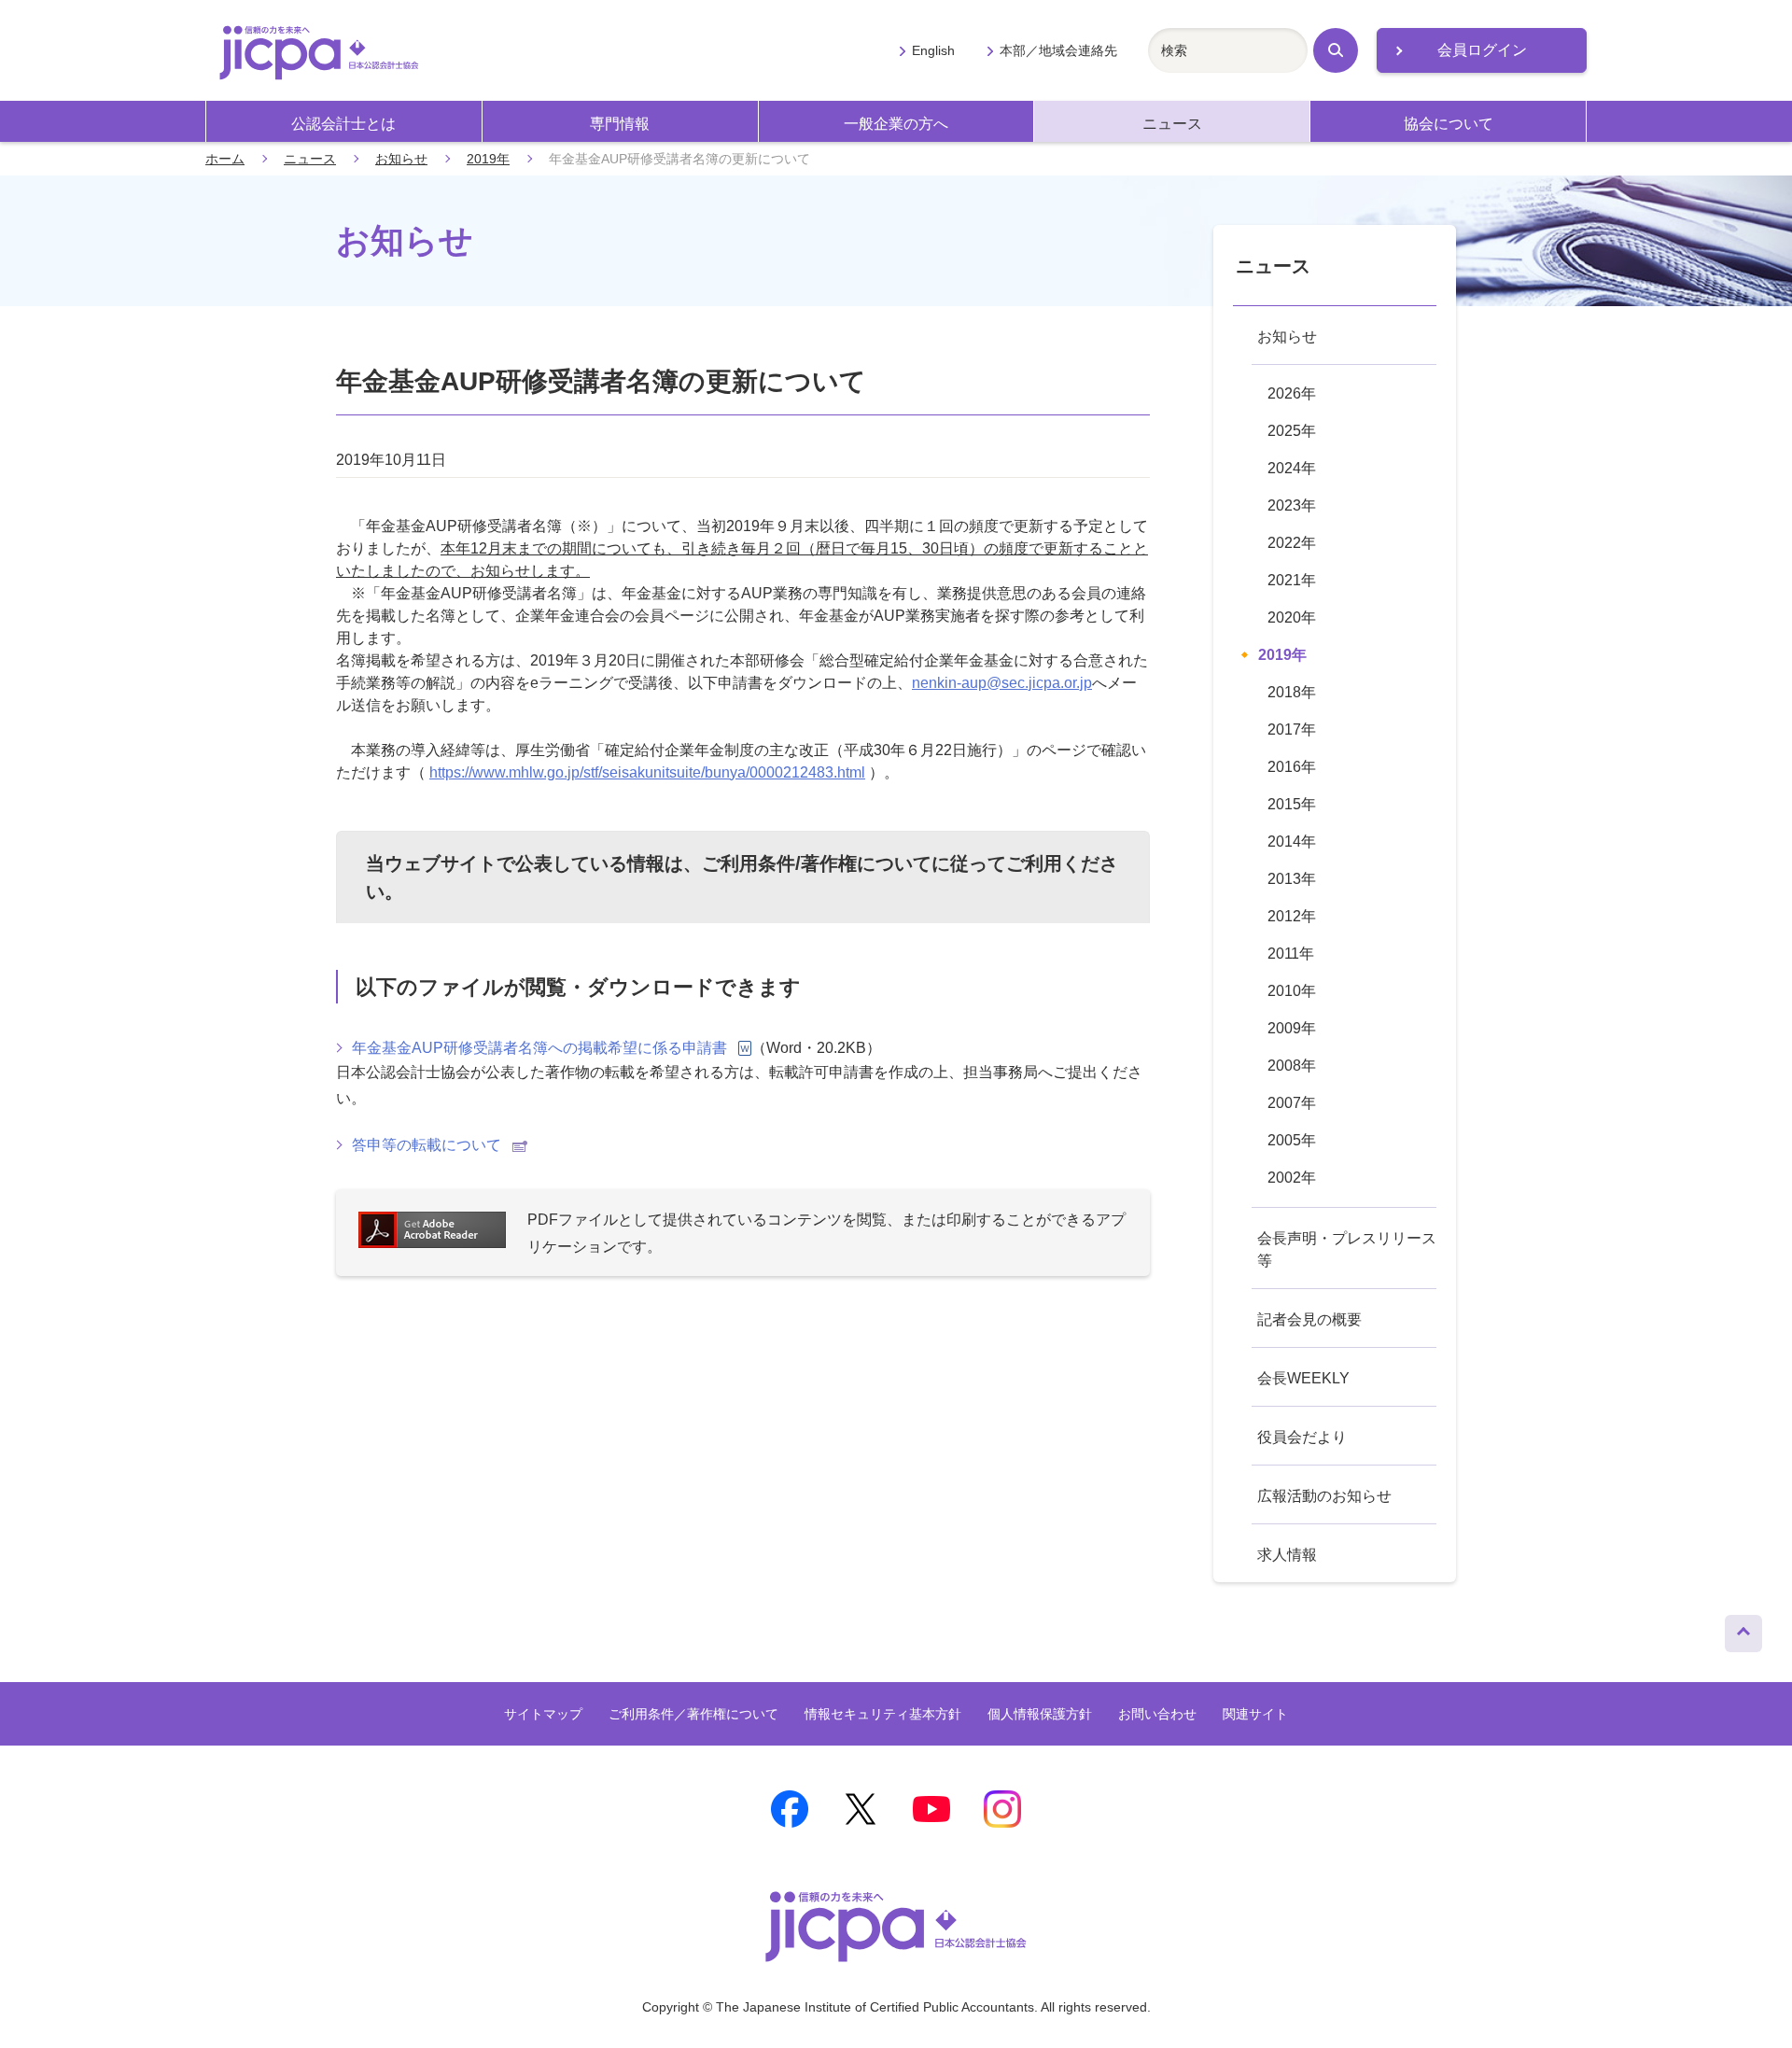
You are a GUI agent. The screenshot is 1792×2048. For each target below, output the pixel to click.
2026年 (1292, 393)
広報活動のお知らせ (1324, 1496)
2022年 (1292, 543)
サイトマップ (543, 1714)
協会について (1449, 124)
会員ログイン (1482, 50)
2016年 (1292, 767)
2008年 (1292, 1066)
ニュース (1172, 124)
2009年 (1292, 1028)
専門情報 (620, 124)
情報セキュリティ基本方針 (883, 1714)
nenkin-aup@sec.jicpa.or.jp (1002, 683)
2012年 (1292, 916)
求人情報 (1287, 1555)
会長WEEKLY (1303, 1378)
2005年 (1292, 1140)
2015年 (1292, 804)
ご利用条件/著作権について (817, 863)
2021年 (1292, 580)
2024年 (1292, 468)
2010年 (1292, 991)
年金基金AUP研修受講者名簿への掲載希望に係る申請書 (539, 1048)
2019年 (488, 159)
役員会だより (1302, 1437)
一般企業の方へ (896, 124)
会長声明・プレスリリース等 (1347, 1249)
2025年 (1292, 431)
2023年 (1292, 505)
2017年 (1292, 729)
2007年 (1292, 1103)
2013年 (1292, 879)
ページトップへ (1743, 1629)
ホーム (225, 159)
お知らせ (401, 159)
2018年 (1292, 692)
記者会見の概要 (1309, 1319)
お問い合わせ (1157, 1714)
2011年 (1291, 954)
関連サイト (1255, 1714)
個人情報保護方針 (1040, 1714)
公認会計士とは (343, 124)
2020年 (1292, 617)
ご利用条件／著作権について (693, 1714)
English (933, 50)
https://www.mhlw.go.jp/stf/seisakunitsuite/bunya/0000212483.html (647, 772)
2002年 (1292, 1178)
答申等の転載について (427, 1145)
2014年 (1292, 842)
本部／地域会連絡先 (1058, 50)
